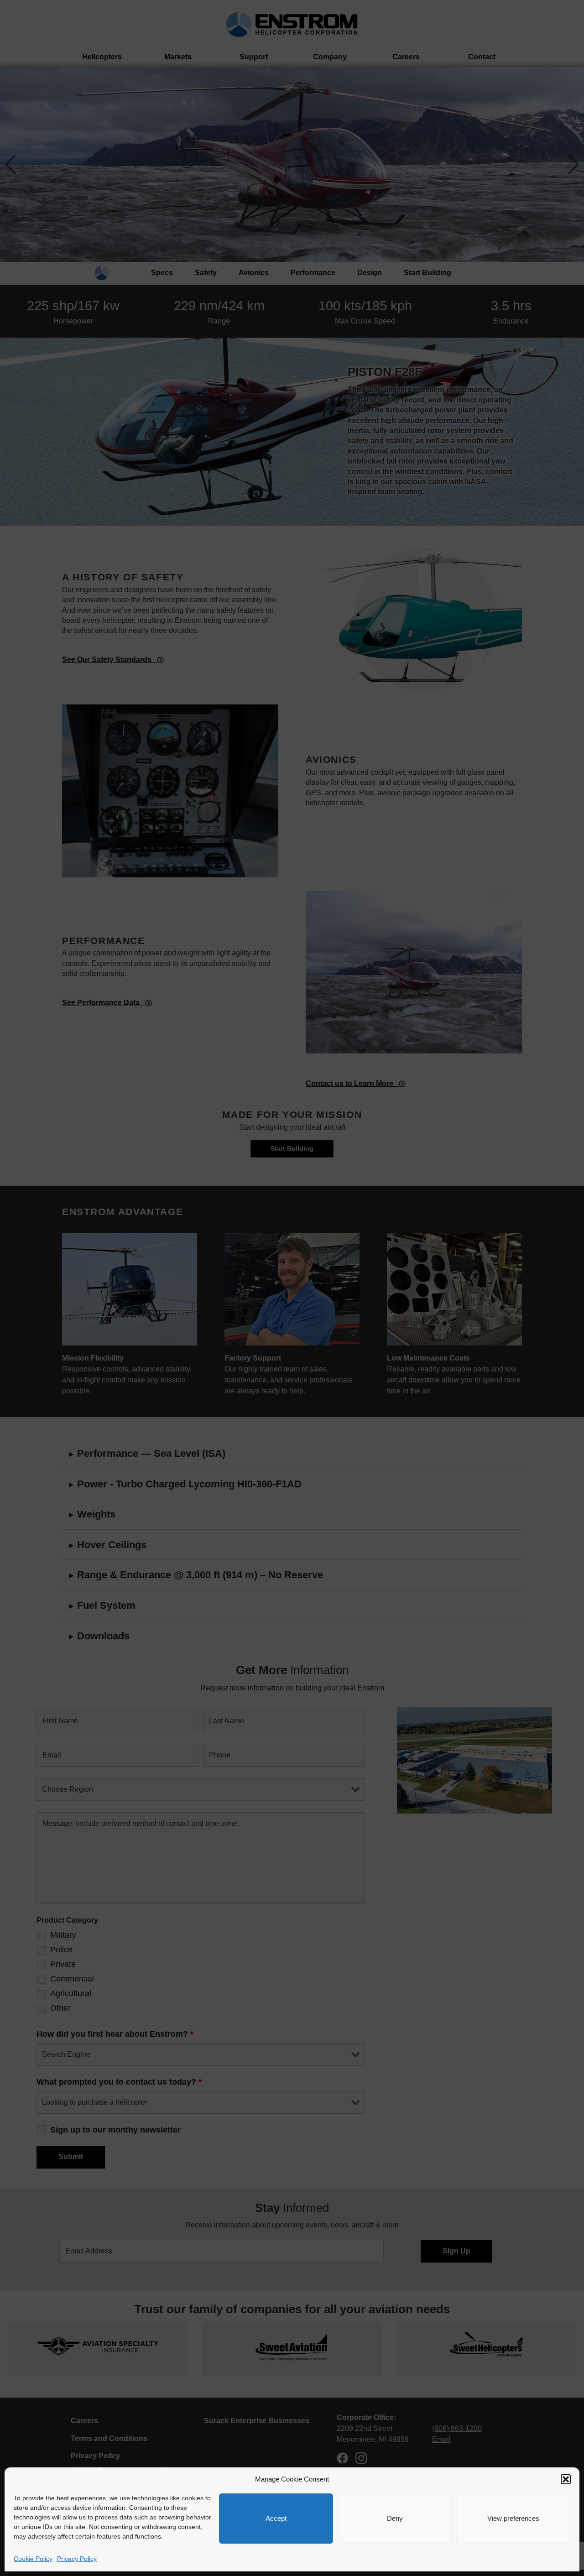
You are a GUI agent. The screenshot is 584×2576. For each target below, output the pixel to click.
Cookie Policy (33, 2559)
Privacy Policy (77, 2559)
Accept (276, 2518)
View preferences (513, 2518)
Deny (395, 2518)
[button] (566, 2479)
